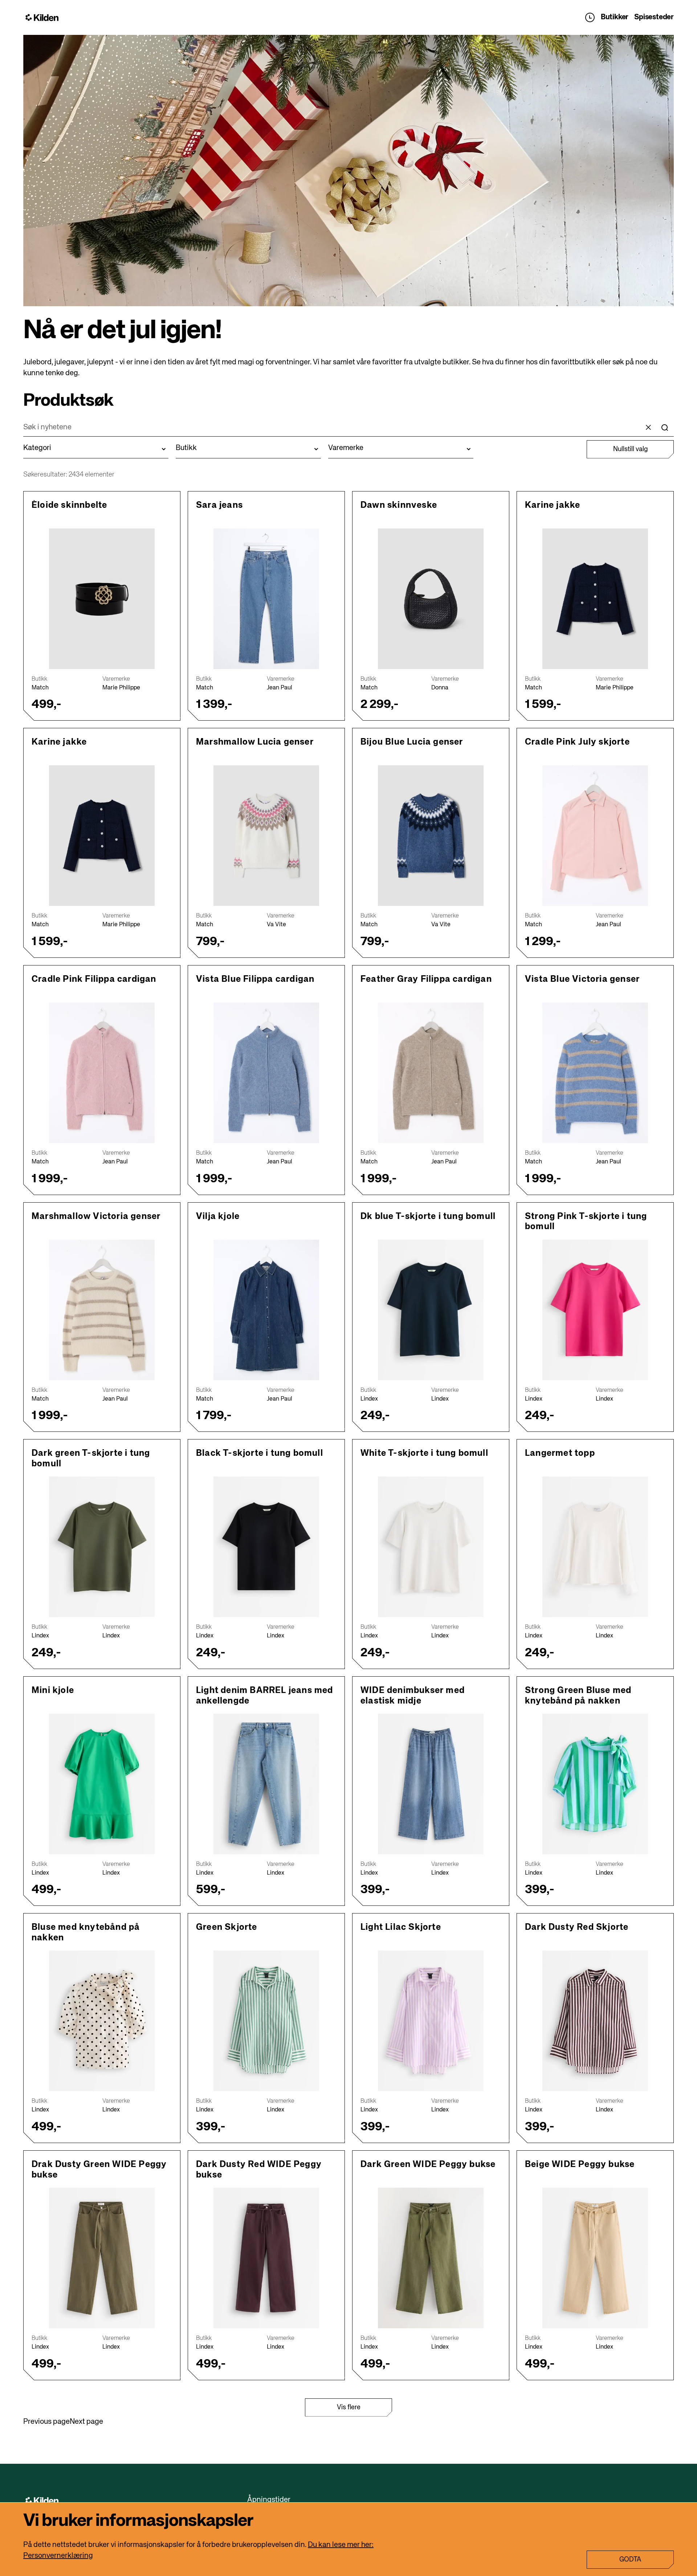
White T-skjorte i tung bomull (424, 1453)
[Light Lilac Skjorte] (431, 2021)
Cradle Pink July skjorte (577, 742)
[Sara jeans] (266, 599)
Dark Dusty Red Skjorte (577, 1927)
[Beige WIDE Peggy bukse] (595, 2258)
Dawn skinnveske (399, 505)
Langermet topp (560, 1453)
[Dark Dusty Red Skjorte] (595, 2021)
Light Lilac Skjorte (401, 1927)
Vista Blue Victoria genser (582, 979)
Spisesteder (654, 17)
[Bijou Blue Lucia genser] (431, 836)
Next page (86, 2422)
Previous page (46, 2422)
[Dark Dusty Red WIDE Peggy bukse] (266, 2258)
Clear (648, 428)
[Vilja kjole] (266, 1310)
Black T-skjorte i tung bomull (260, 1453)
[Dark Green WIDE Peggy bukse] (431, 2258)
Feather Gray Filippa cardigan (426, 979)
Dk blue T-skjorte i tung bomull (428, 1216)
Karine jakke (553, 505)
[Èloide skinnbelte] (102, 599)
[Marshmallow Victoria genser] (102, 1310)
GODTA (630, 2560)
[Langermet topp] (595, 1547)
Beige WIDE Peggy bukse (580, 2164)
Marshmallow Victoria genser (96, 1216)
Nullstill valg (630, 449)
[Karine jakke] (595, 599)
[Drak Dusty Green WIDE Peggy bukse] (102, 2258)
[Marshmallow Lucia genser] (266, 836)
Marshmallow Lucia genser (255, 742)
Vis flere (349, 2407)
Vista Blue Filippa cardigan (255, 979)
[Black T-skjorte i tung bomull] (266, 1547)
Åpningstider (590, 17)
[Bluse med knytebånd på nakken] (102, 2021)
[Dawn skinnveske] (431, 599)
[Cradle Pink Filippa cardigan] (102, 1073)
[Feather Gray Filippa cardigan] (431, 1073)
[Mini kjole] (102, 1784)
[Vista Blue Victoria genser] (595, 1073)
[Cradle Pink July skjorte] (595, 836)
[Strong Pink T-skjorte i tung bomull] (595, 1310)
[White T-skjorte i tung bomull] (431, 1547)
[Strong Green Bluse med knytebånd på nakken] (595, 1784)
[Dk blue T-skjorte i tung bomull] (431, 1310)
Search (665, 428)
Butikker (615, 17)
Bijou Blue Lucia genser (412, 742)
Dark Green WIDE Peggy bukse (428, 2164)
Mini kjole (53, 1690)
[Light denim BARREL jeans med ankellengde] (266, 1784)
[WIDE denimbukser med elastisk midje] (431, 1784)
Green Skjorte (227, 1927)
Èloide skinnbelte (69, 505)
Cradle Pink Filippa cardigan (94, 979)
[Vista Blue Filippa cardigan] (266, 1073)
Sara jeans (219, 505)
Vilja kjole (218, 1216)
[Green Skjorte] (266, 2021)
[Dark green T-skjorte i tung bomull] (102, 1547)
